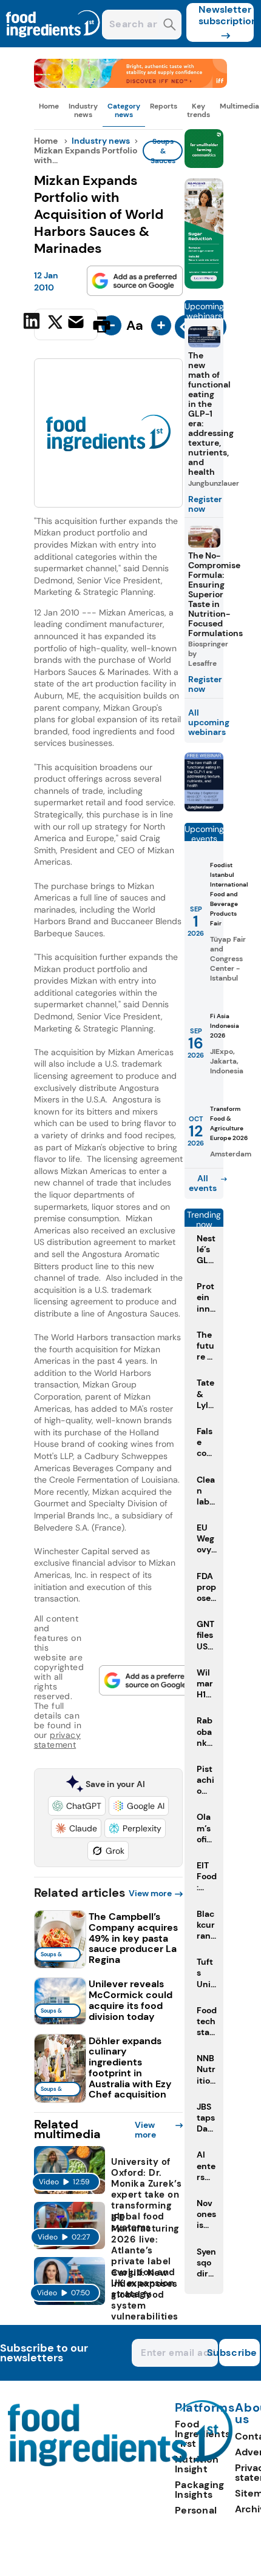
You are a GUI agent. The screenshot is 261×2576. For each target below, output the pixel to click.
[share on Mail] (77, 323)
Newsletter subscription (226, 15)
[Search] (170, 26)
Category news (124, 110)
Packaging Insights (200, 2490)
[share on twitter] (55, 324)
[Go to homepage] (120, 2463)
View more (150, 1893)
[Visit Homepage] (53, 44)
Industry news (83, 110)
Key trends (198, 110)
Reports (164, 106)
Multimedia (239, 106)
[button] (77, 1806)
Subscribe (238, 2353)
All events (203, 1183)
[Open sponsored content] (131, 85)
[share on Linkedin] (33, 323)
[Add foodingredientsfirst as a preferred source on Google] (135, 281)
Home (49, 106)
